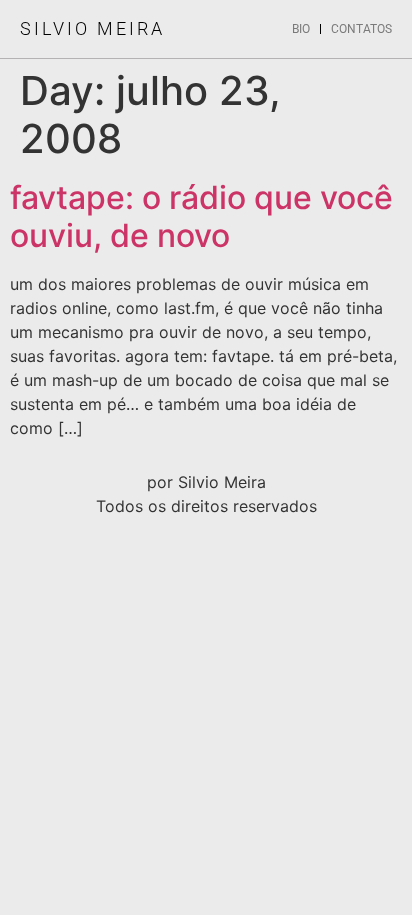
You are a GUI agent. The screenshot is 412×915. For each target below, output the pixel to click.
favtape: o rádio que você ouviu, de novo (201, 216)
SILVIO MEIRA (92, 28)
